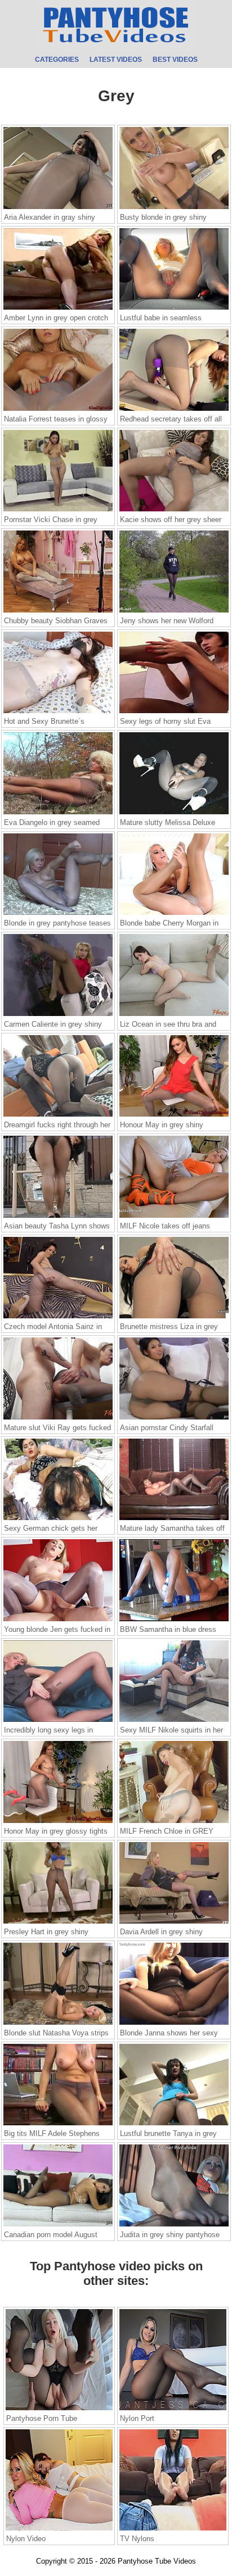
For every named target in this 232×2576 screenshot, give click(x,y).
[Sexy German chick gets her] (58, 1520)
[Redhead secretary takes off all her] (174, 410)
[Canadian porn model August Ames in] (58, 2226)
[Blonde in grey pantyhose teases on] (58, 914)
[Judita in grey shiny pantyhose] (174, 2226)
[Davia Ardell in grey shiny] (174, 1923)
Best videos (175, 60)
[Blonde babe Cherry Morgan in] (174, 914)
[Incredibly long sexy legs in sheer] (58, 1721)
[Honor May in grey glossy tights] (58, 1822)
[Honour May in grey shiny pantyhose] (174, 1116)
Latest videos (116, 60)
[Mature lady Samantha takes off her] (174, 1520)
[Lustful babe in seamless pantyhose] (174, 309)
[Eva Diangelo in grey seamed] (58, 814)
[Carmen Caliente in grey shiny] (58, 1015)
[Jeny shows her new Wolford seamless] (174, 612)
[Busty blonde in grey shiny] (174, 208)
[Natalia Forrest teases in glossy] (58, 410)
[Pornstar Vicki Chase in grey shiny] (58, 511)
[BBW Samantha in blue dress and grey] (174, 1621)
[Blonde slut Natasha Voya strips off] (58, 2024)
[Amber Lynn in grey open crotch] (58, 309)
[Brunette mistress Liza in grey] (174, 1318)
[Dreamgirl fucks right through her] (58, 1116)
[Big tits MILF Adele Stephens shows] (58, 2125)
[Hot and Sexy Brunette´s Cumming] (58, 713)
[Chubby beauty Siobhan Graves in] (58, 612)
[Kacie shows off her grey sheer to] (174, 511)
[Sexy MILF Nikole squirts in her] (174, 1721)
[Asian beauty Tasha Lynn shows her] (58, 1217)
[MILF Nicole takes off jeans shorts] (174, 1217)
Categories (57, 60)
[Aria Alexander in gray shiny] (58, 208)
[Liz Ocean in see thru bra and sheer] (174, 1015)
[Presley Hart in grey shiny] (58, 1923)
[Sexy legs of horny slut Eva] (174, 713)
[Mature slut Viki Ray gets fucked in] (58, 1419)
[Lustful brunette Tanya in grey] (174, 2125)
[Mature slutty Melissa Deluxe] (174, 814)
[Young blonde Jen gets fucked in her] (58, 1621)
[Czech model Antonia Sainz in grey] (58, 1318)
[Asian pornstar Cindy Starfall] (174, 1419)
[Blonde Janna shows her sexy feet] (174, 2024)
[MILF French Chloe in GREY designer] (174, 1822)
